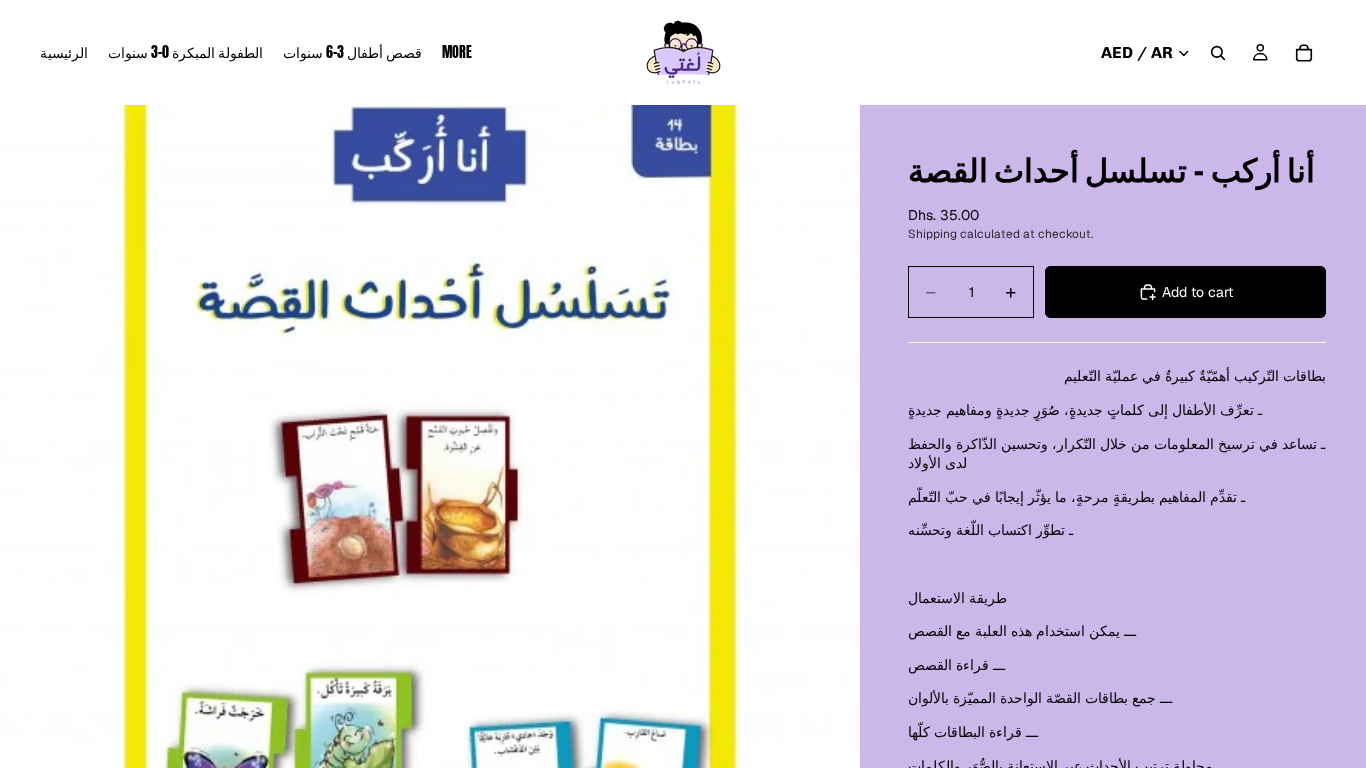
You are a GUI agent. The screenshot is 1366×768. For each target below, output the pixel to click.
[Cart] (1304, 53)
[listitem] (457, 52)
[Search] (1218, 53)
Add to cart (1197, 292)
